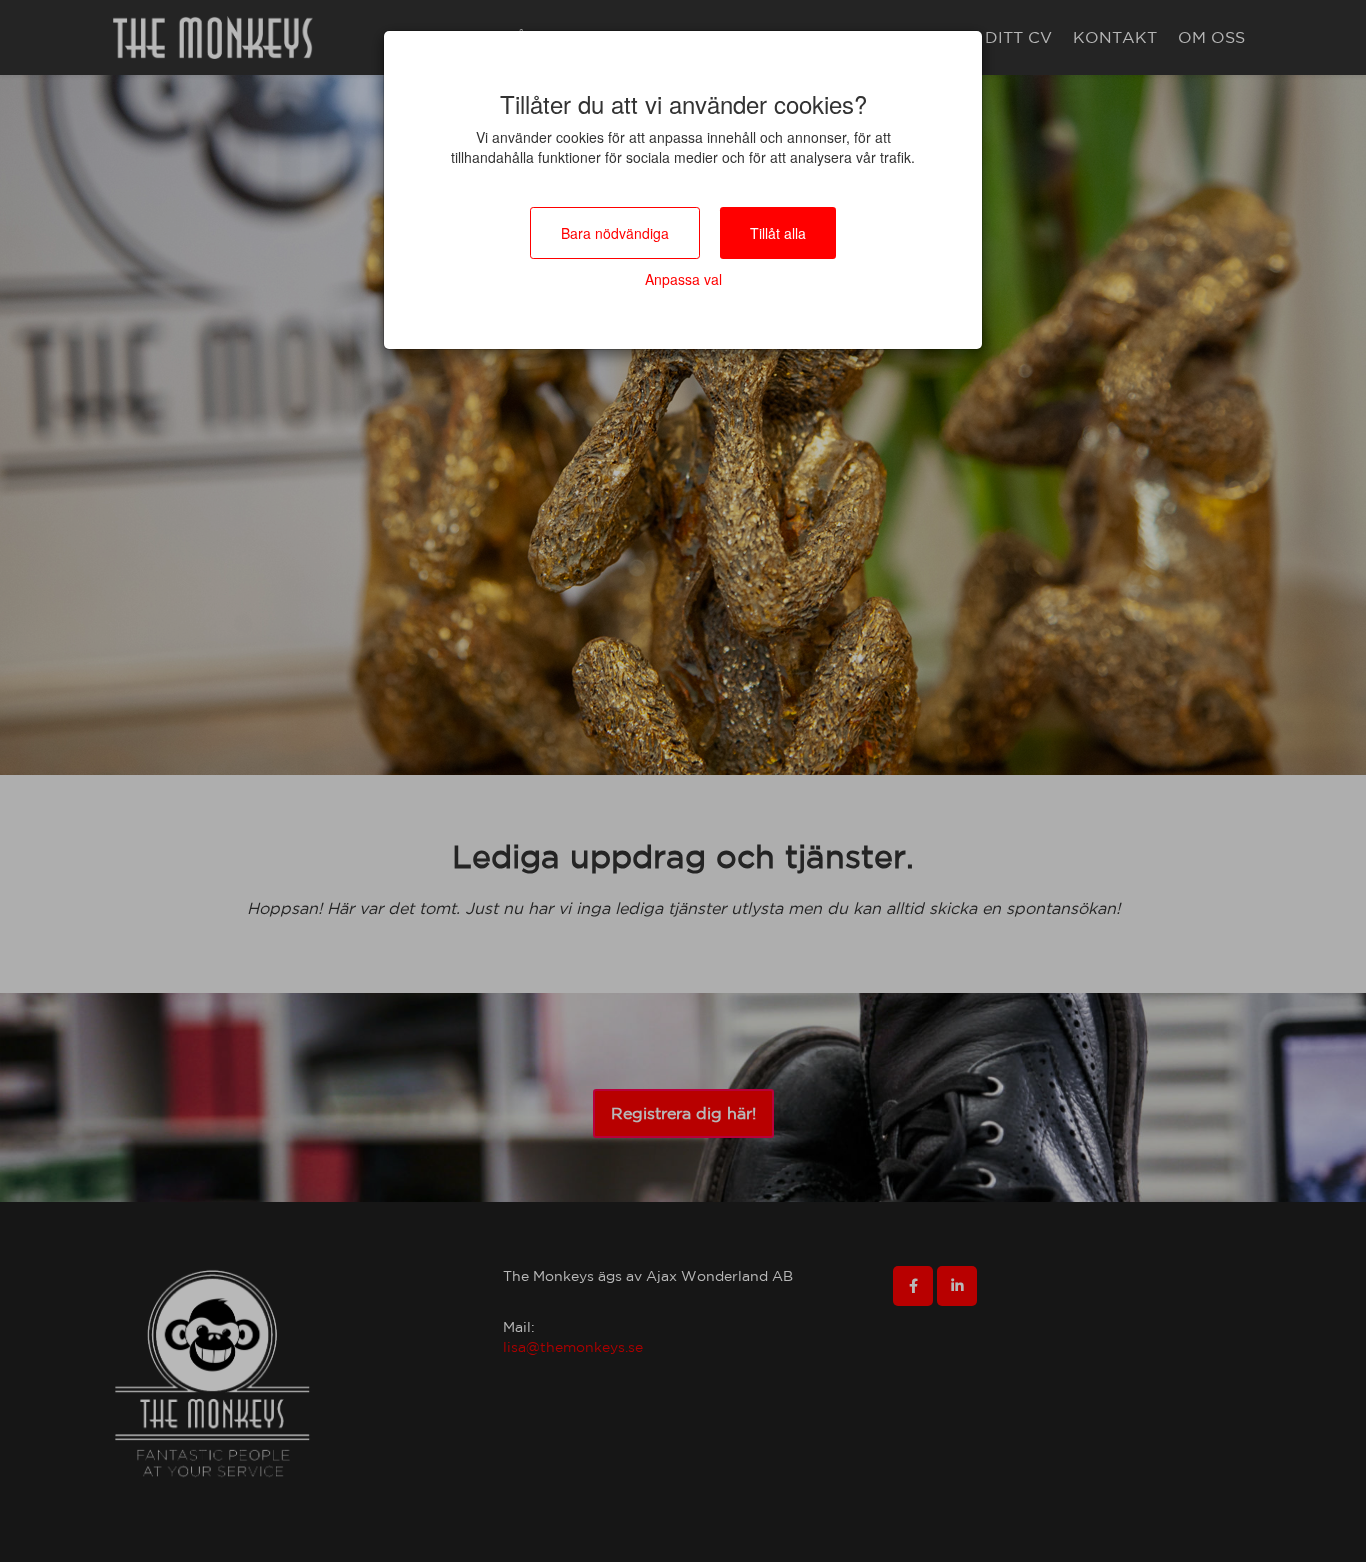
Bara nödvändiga (615, 233)
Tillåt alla (778, 233)
